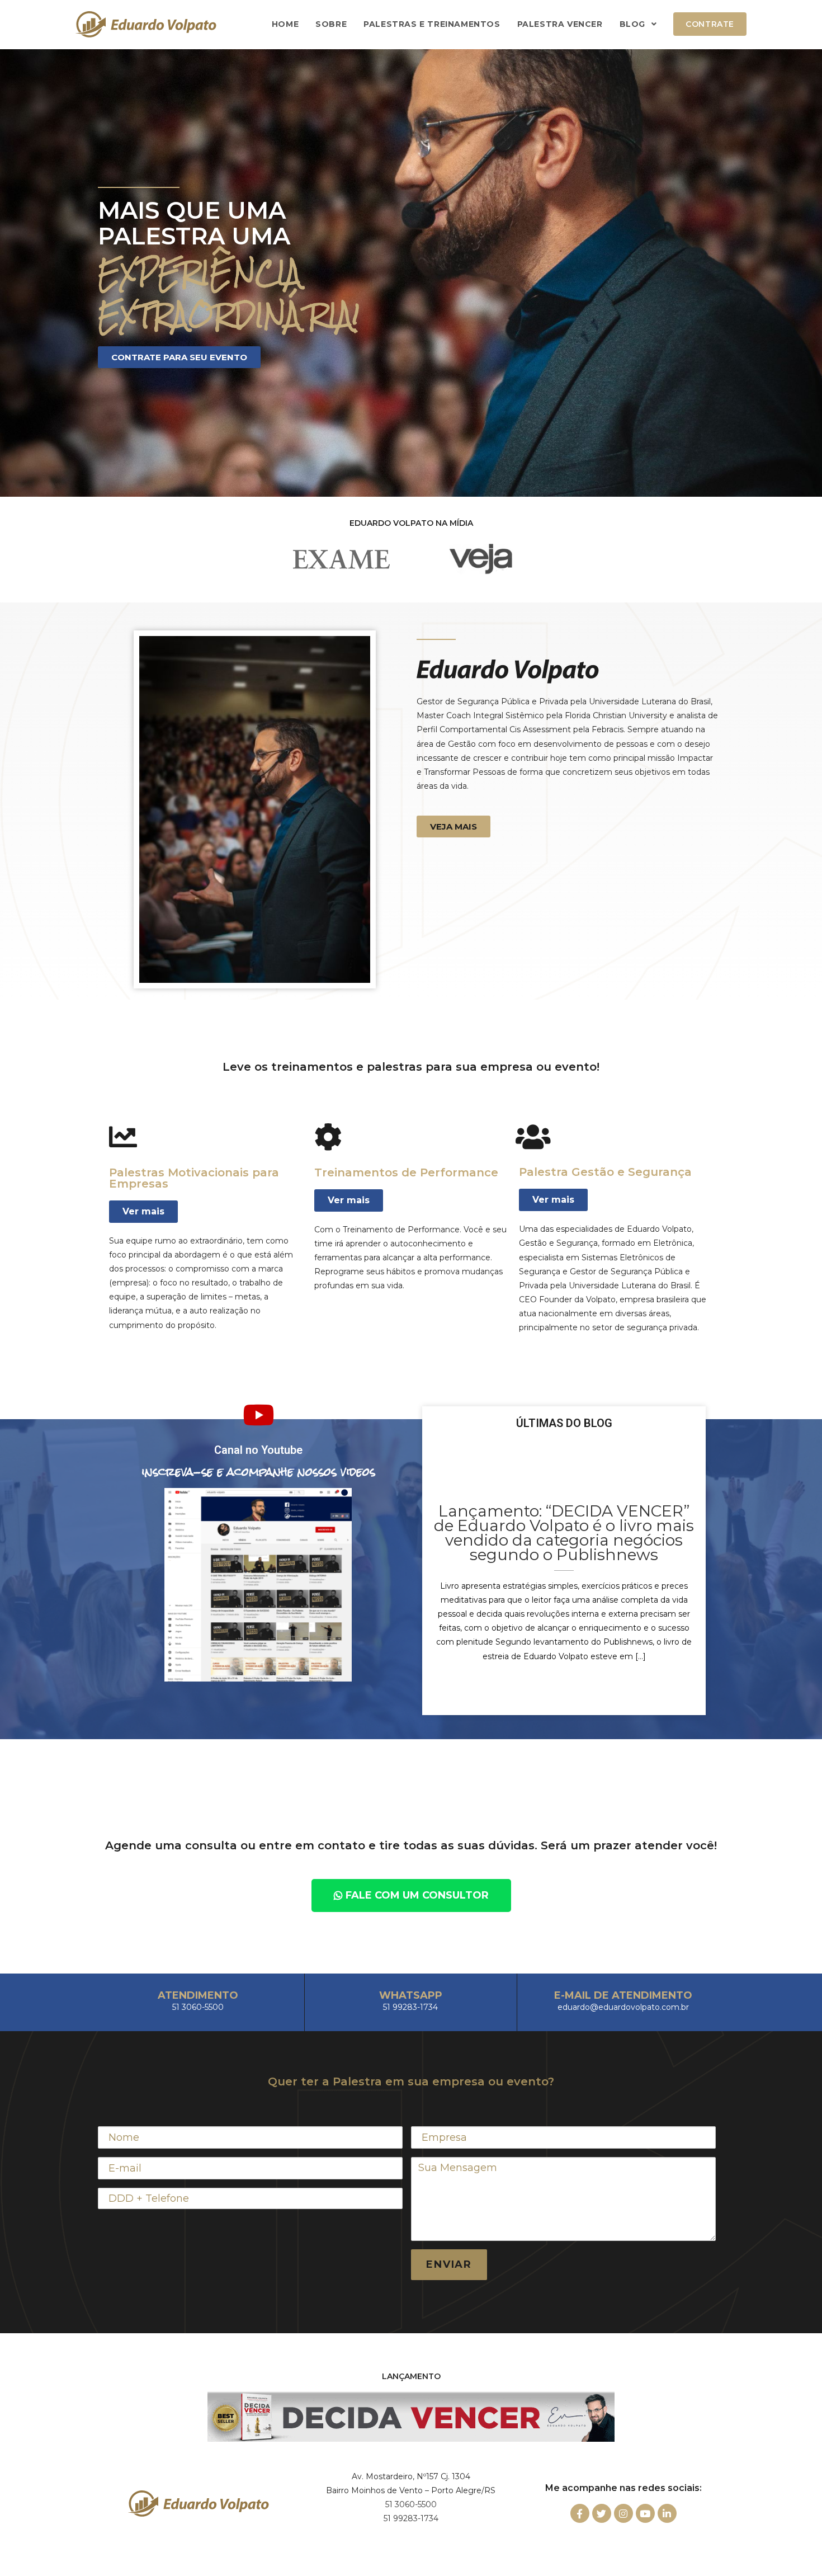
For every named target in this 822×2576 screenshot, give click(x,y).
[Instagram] (623, 2513)
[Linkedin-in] (667, 2513)
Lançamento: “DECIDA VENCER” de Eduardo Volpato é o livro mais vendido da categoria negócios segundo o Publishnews (564, 1533)
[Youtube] (645, 2513)
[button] (179, 357)
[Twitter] (602, 2513)
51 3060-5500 (411, 2504)
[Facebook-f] (580, 2513)
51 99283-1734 (411, 2518)
